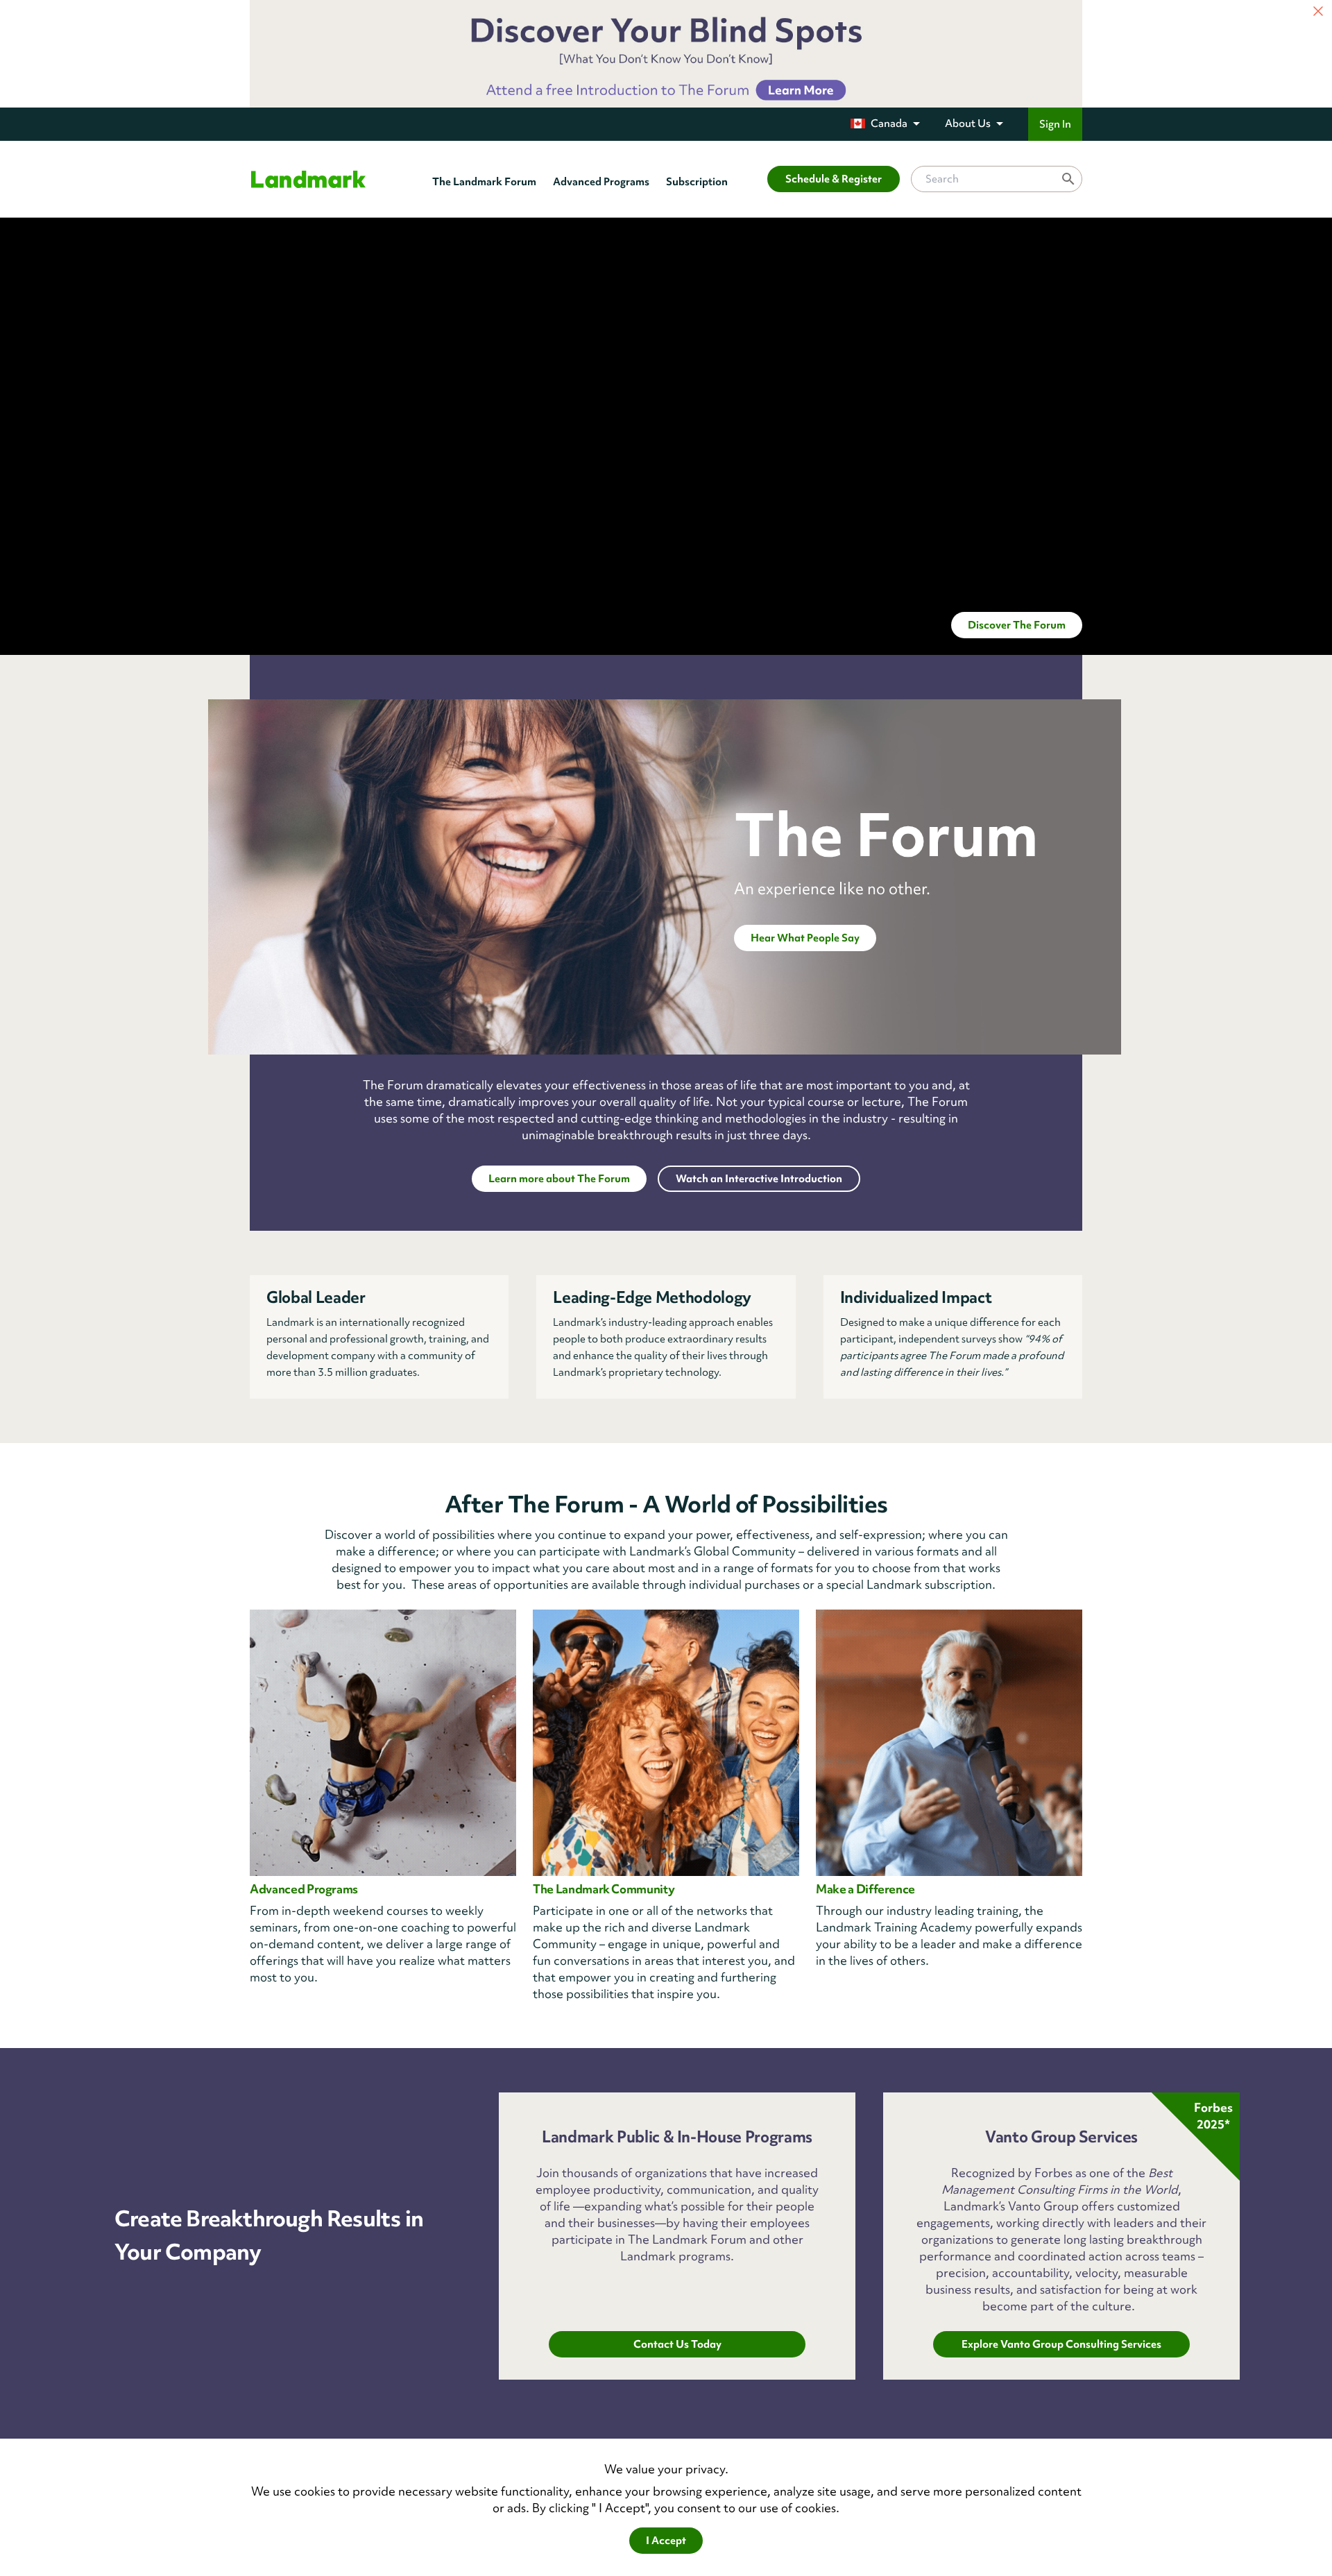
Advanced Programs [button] (304, 1889)
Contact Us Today (677, 2344)
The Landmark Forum (484, 182)
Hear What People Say (805, 938)
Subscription (697, 182)
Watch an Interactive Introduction (759, 1179)
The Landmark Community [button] (604, 1889)
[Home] (308, 179)
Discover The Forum (1017, 625)
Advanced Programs (601, 182)
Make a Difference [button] (865, 1889)
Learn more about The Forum (559, 1179)
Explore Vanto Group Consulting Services (1061, 2344)
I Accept (666, 2541)
